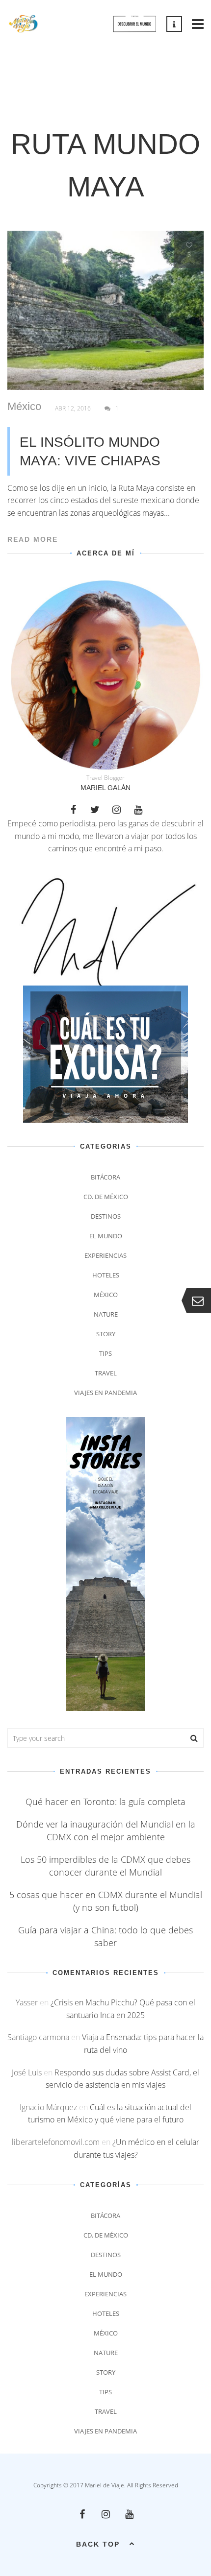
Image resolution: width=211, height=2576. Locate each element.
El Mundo (106, 1236)
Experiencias (105, 1255)
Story (106, 1334)
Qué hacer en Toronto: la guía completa (105, 1802)
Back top (98, 2544)
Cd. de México (106, 1197)
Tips (105, 1353)
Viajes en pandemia (105, 1393)
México (24, 407)
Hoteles (106, 1275)
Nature (106, 1314)
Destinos (106, 1216)
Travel (106, 1373)
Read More (33, 539)
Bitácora (105, 1177)
